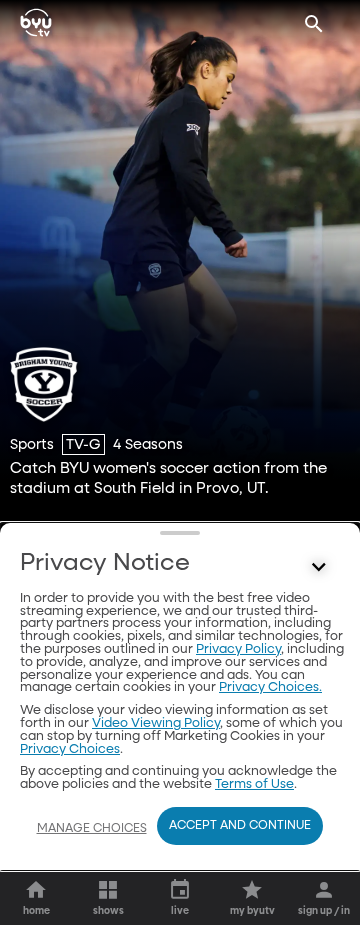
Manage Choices (92, 829)
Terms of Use (254, 784)
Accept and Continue (240, 826)
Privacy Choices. (270, 687)
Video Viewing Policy (156, 723)
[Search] (314, 24)
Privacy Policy (238, 649)
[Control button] (319, 568)
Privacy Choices (70, 749)
